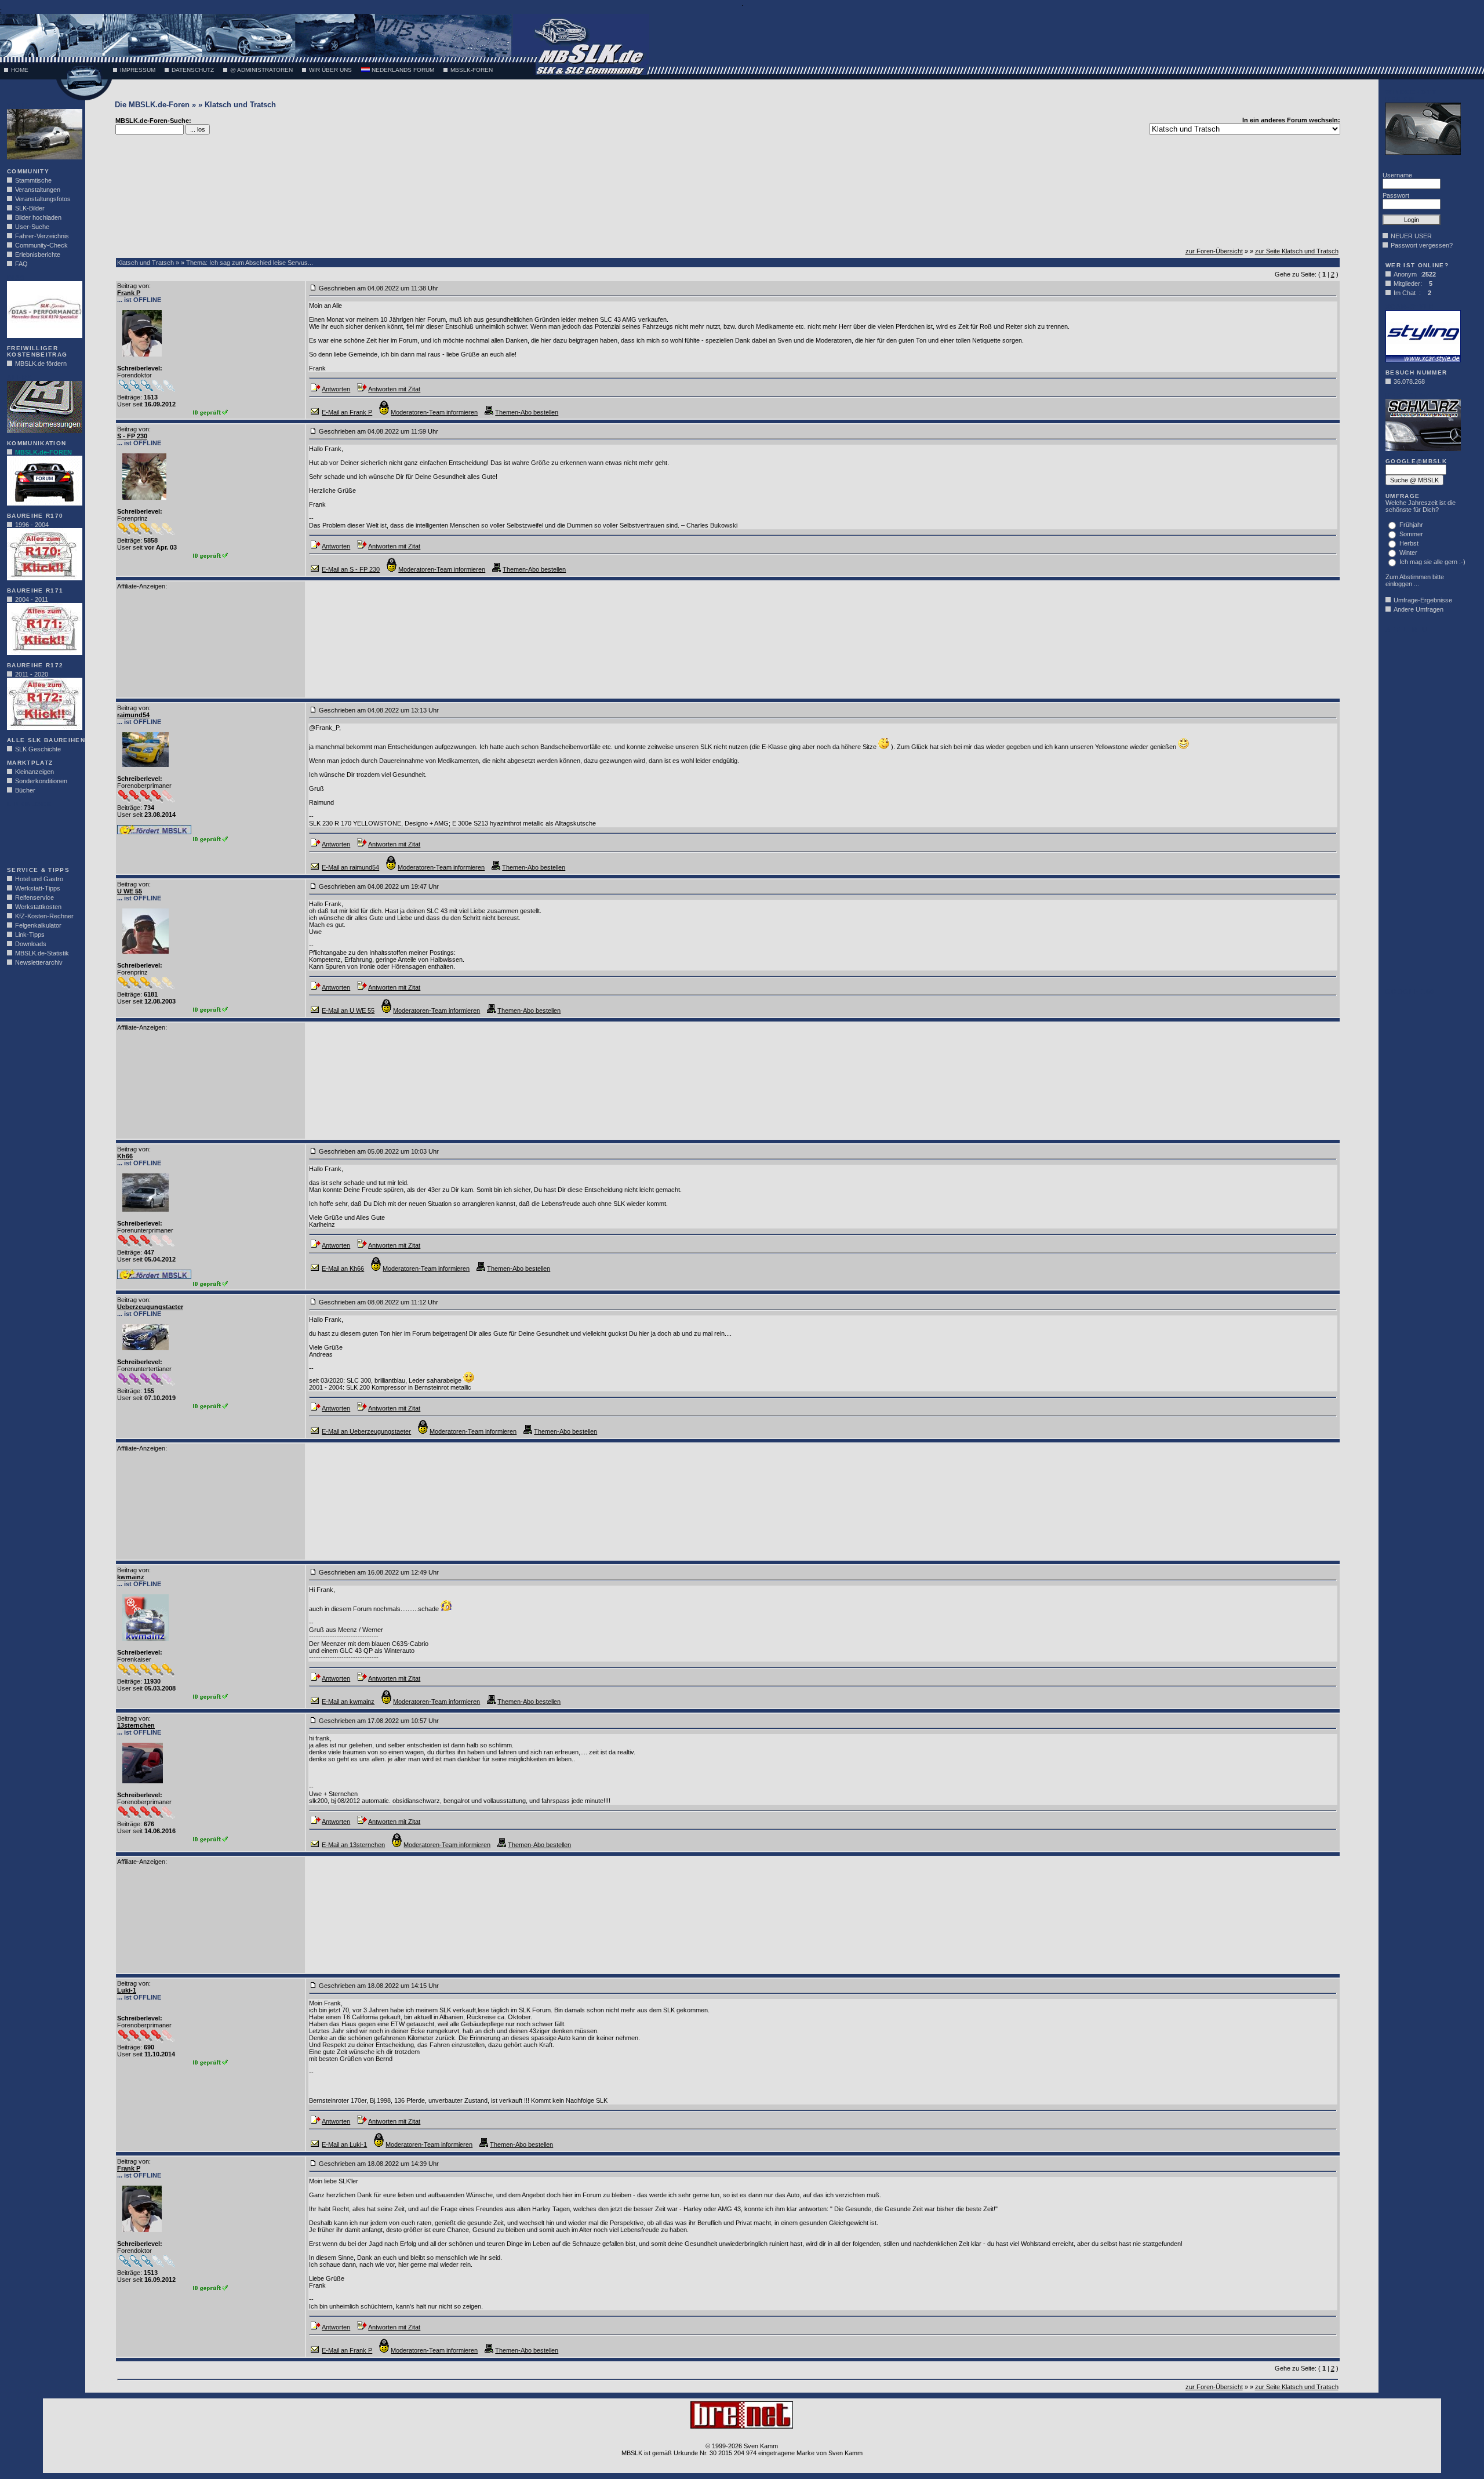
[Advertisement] (42, 834)
